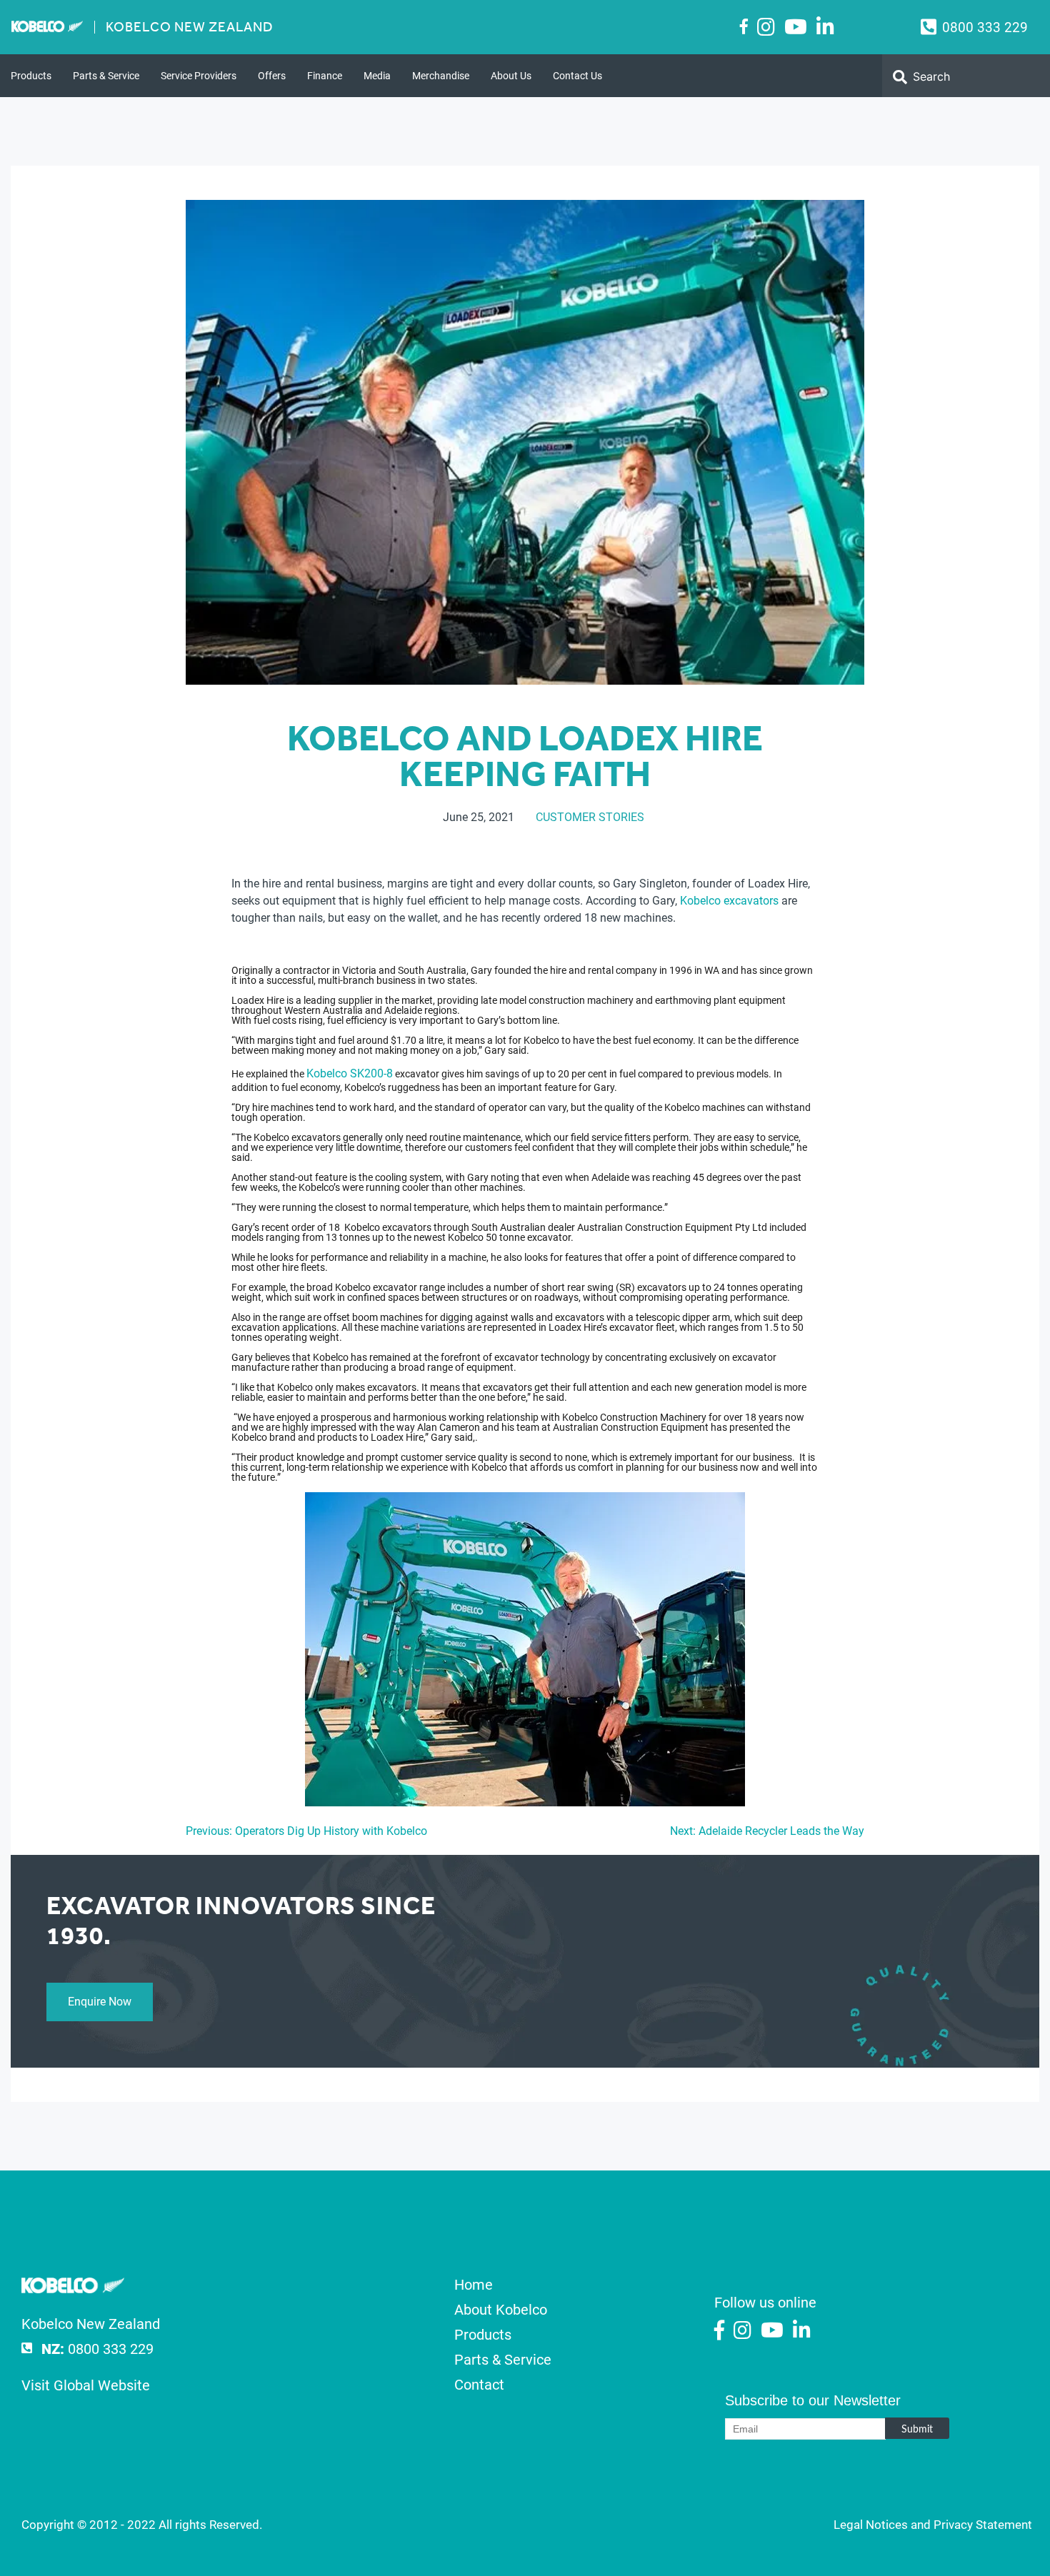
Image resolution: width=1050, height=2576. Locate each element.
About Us (511, 76)
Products (31, 76)
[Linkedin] (825, 27)
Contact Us (577, 76)
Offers (272, 76)
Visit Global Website (86, 2385)
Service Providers (199, 76)
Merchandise (441, 76)
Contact (479, 2385)
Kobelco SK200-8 (350, 1073)
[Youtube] (796, 27)
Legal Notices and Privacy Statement (933, 2525)
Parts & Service (106, 76)
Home (474, 2285)
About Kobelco (501, 2310)
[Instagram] (766, 27)
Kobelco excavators (729, 901)
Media (377, 76)
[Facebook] (744, 26)
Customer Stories (590, 817)
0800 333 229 (985, 27)
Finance (325, 76)
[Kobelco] (73, 2288)
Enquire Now (100, 2002)
